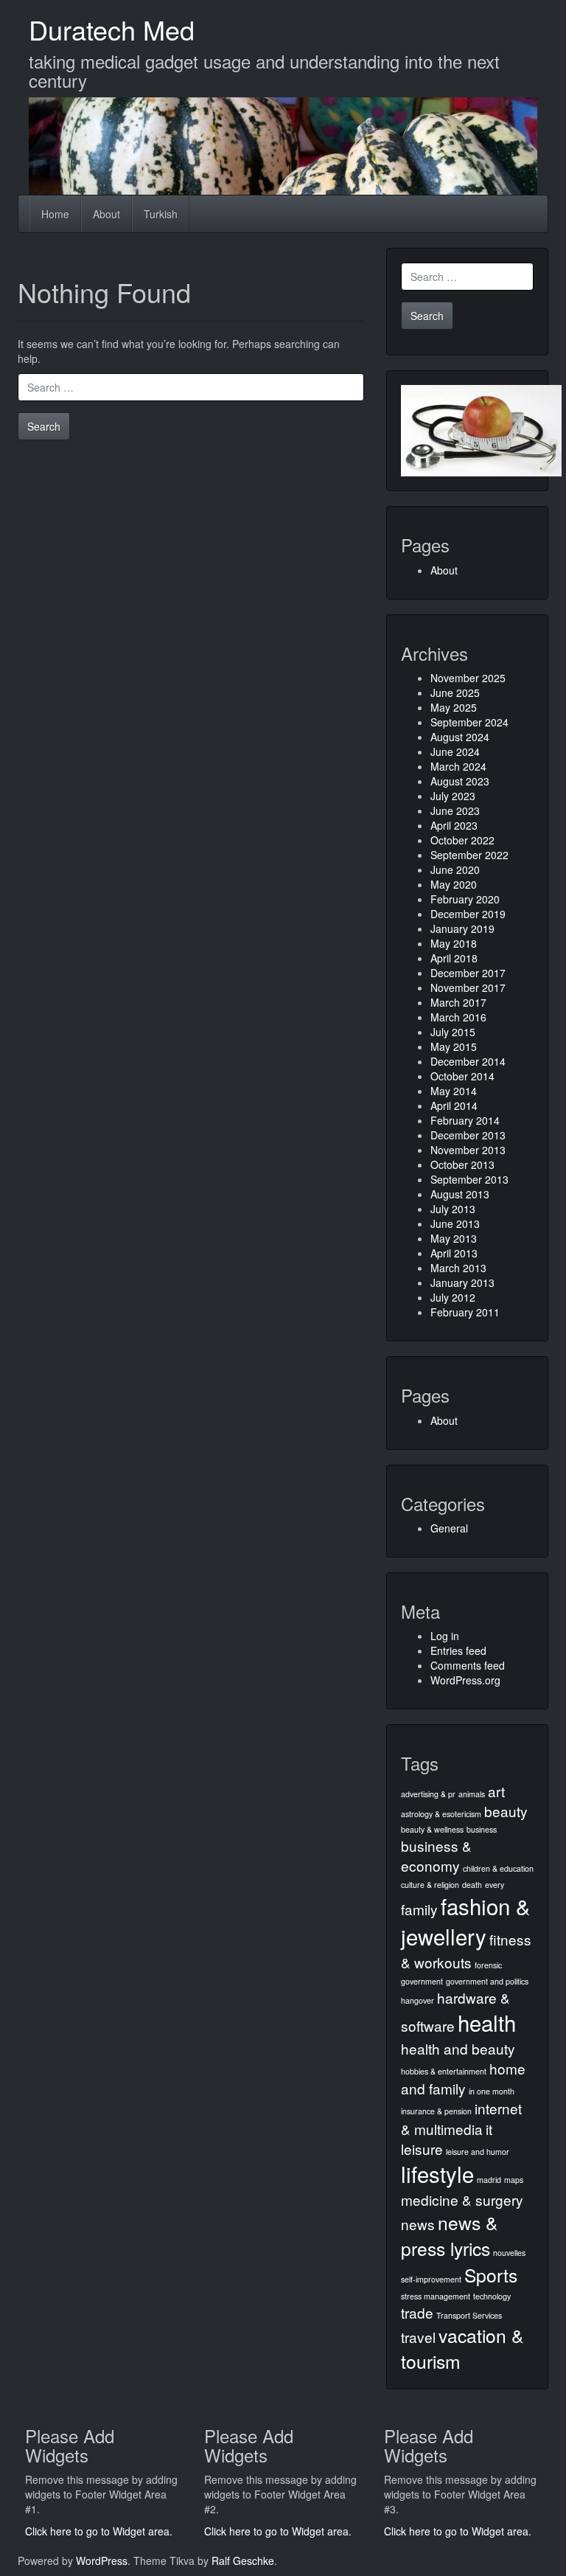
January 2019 (462, 928)
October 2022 (462, 840)
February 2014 (465, 1120)
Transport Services (469, 2315)
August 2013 (460, 1194)
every (495, 1885)
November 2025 (468, 678)
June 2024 (455, 751)
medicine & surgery (462, 2200)
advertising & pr (428, 1794)
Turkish (161, 214)
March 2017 (458, 1002)
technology (492, 2296)
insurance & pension (436, 2111)
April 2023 (454, 825)
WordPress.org (465, 1680)
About (106, 214)
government (422, 1981)
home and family (463, 2078)
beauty (506, 1811)
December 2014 (468, 1061)
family (419, 1909)
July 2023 (453, 796)
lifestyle (437, 2173)
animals (472, 1794)
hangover (417, 2000)
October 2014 (462, 1076)
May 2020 (454, 884)
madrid (489, 2180)
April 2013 (454, 1253)
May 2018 (454, 943)
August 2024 (460, 737)
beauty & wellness (432, 1829)
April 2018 (454, 958)
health (487, 2022)
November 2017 (468, 987)
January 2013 (462, 1282)
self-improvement (431, 2279)
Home (55, 214)
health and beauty (458, 2048)
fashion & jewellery (466, 1921)
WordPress (102, 2561)
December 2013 (468, 1135)
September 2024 (469, 722)
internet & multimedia (461, 2118)
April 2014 (454, 1105)
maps (514, 2180)
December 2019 (468, 914)
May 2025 (454, 707)
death (472, 1885)
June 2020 (455, 869)
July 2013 (453, 1209)
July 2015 (453, 1032)
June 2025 (455, 692)
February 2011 (465, 1312)
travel (418, 2337)
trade (417, 2312)
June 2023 (455, 810)
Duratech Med (112, 29)
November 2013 (468, 1150)
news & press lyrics (449, 2235)
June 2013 (455, 1223)
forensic (488, 1965)
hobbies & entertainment (444, 2071)
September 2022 (469, 855)
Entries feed (458, 1650)
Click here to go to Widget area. (99, 2531)
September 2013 (469, 1179)
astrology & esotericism (441, 1814)
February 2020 (465, 899)
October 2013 (462, 1164)
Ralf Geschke (243, 2561)
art (496, 1791)
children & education (498, 1868)
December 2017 (468, 973)
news (418, 2224)
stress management (436, 2296)
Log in (445, 1636)
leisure (422, 2149)
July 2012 (453, 1297)
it (489, 2129)
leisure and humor (478, 2152)
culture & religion (430, 1885)
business (482, 1829)
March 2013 (458, 1268)
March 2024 (458, 766)
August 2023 (460, 781)
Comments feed (468, 1665)
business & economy (436, 1855)
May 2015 (454, 1046)
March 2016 (458, 1017)
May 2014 (454, 1091)
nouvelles (509, 2253)
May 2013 (454, 1238)
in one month (492, 2091)
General (449, 1528)
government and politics (487, 1981)
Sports (491, 2275)
